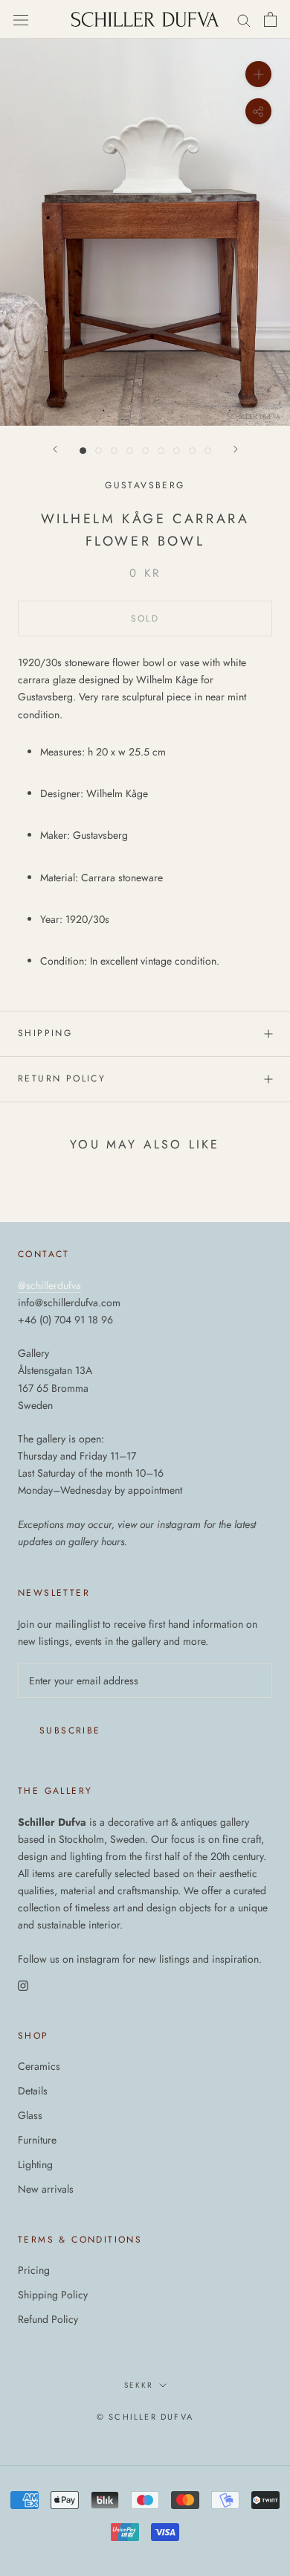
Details (33, 2091)
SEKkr (139, 2385)
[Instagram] (23, 1985)
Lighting (35, 2164)
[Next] (236, 449)
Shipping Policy (53, 2295)
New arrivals (46, 2189)
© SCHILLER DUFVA (145, 2417)
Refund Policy (48, 2319)
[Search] (244, 20)
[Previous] (55, 449)
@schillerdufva (49, 1285)
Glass (30, 2115)
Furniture (37, 2140)
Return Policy (62, 1078)
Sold (145, 619)
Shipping (45, 1033)
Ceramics (39, 2066)
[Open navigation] (21, 19)
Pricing (34, 2270)
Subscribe (70, 1730)
